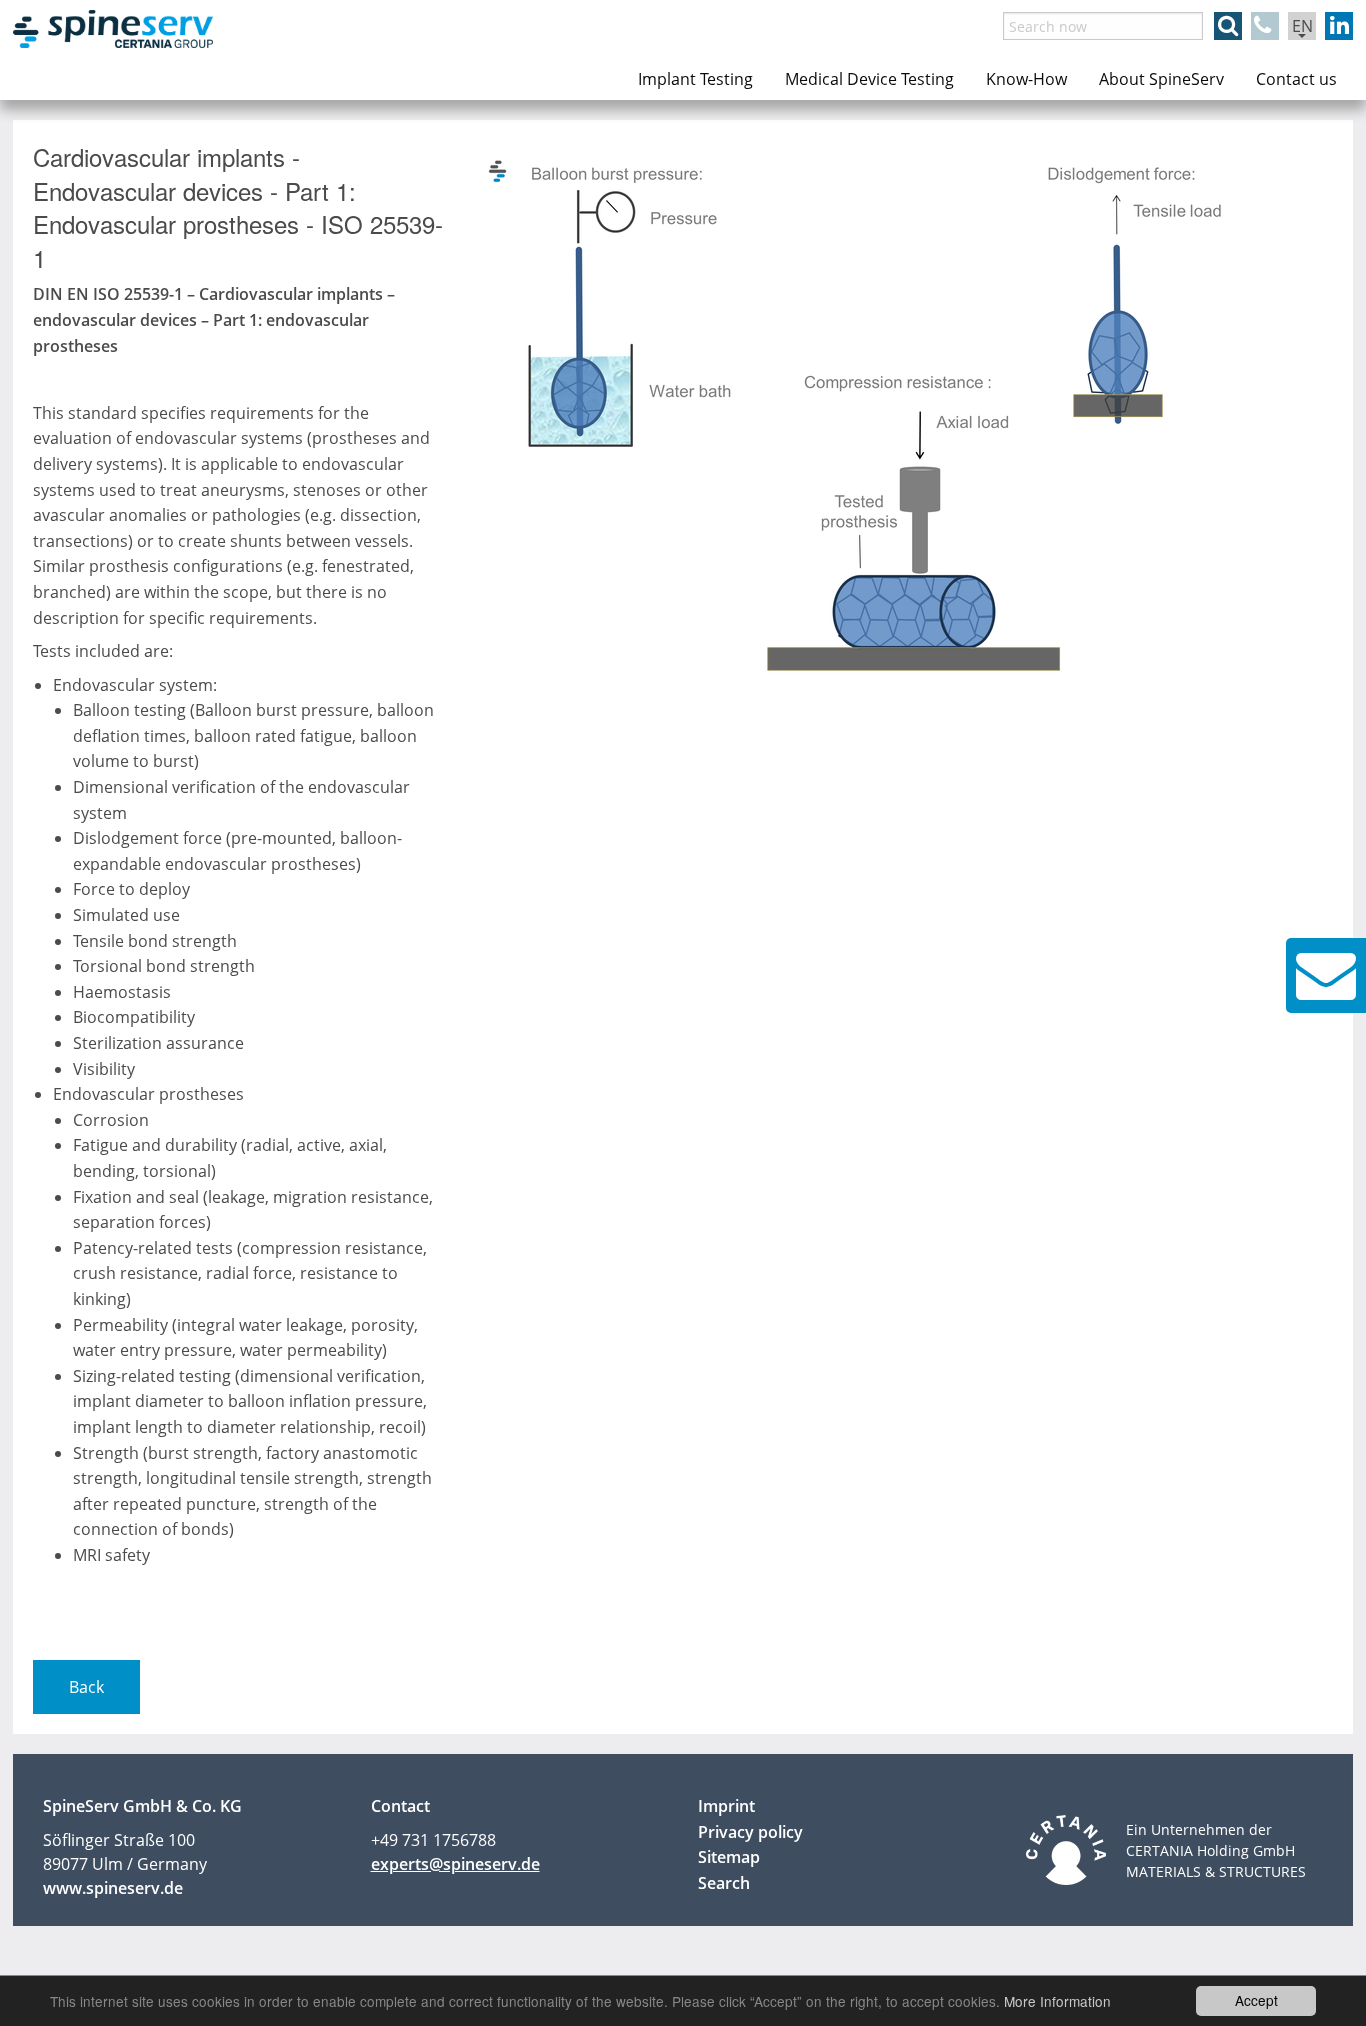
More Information (1057, 2001)
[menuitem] (695, 79)
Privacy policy (750, 1832)
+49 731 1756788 (433, 1840)
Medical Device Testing (869, 79)
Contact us (1296, 79)
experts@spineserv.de (455, 1864)
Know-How (1026, 79)
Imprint (726, 1806)
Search (724, 1883)
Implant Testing (695, 79)
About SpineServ (1161, 79)
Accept (1256, 2000)
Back (86, 1687)
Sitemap (729, 1857)
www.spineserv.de (113, 1888)
